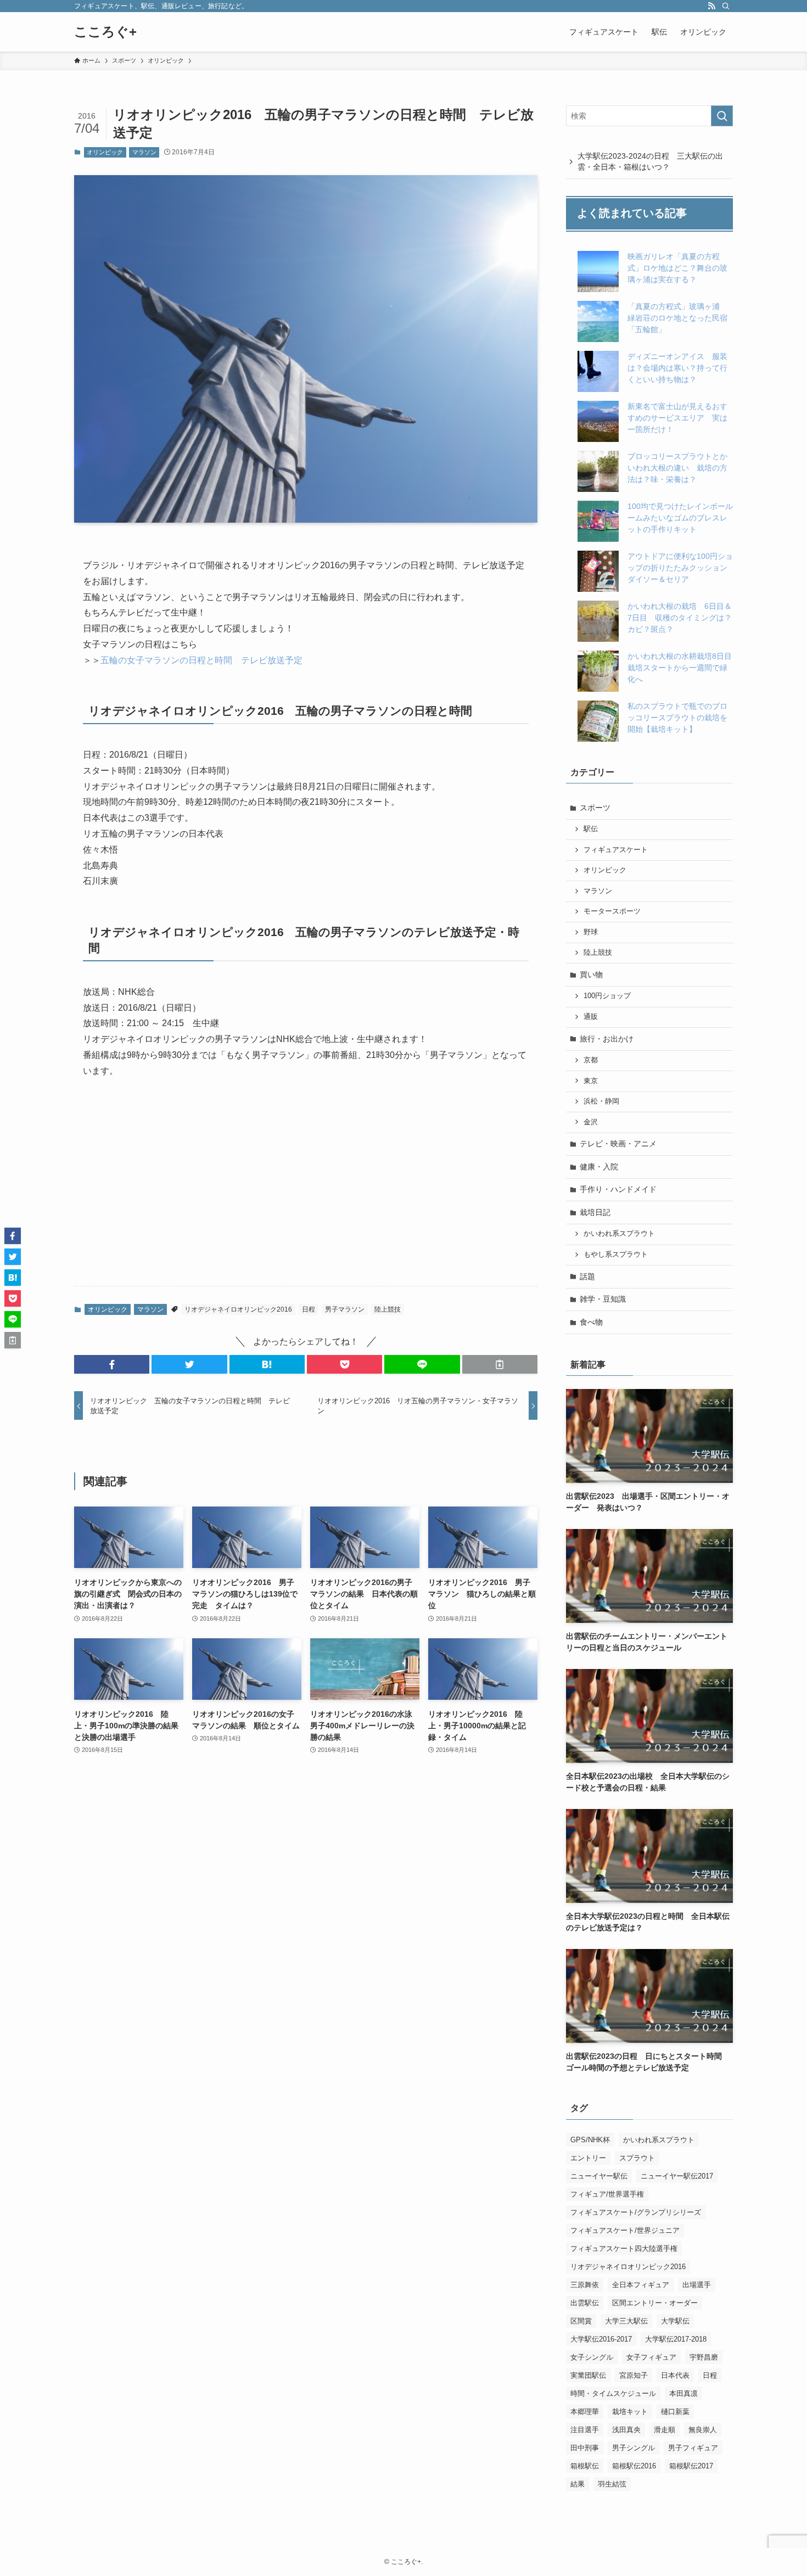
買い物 (591, 975)
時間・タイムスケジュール (613, 2393)
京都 (591, 1060)
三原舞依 (585, 2285)
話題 (587, 1276)
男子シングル (634, 2448)
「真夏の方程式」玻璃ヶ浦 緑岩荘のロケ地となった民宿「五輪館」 (677, 318)
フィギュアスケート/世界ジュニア (625, 2230)
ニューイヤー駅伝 (599, 2176)
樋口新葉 (675, 2412)
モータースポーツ (612, 911)
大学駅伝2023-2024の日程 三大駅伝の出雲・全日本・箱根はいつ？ (650, 161)
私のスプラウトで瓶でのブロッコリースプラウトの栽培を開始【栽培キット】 (677, 718)
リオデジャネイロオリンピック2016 (238, 1309)
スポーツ (595, 808)
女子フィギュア (651, 2357)
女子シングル (592, 2357)
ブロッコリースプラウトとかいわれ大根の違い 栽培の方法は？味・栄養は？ (677, 468)
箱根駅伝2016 (634, 2466)
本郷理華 (585, 2412)
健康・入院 (599, 1167)
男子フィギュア (693, 2448)
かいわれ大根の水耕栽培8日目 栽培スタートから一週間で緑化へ (683, 668)
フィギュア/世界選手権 (607, 2194)
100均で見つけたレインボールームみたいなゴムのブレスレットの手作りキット (680, 518)
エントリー (588, 2158)
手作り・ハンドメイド (618, 1189)
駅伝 (591, 829)
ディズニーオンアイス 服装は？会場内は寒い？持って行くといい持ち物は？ (677, 368)
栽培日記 (595, 1212)
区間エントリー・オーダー (655, 2303)
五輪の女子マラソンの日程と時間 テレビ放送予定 (201, 660)
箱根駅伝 (585, 2466)
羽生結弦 (612, 2484)
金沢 (591, 1122)
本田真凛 (683, 2393)
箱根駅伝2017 (691, 2466)
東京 (591, 1081)
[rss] (711, 6)
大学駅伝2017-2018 (676, 2339)
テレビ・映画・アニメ (618, 1144)
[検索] (726, 6)
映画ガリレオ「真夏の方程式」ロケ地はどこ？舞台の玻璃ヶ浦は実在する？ (677, 268)
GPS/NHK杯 (590, 2140)
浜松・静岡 (601, 1101)
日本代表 (675, 2375)
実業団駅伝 (588, 2375)
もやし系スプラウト (616, 1255)
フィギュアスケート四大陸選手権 (624, 2249)
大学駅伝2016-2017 (601, 2339)
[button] (112, 1364)
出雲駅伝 (585, 2303)
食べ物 (591, 1322)
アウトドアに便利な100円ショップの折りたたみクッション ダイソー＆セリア (681, 568)
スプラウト (637, 2158)
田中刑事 (585, 2448)
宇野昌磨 (704, 2357)
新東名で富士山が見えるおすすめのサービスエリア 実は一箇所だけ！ (677, 418)
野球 (591, 932)
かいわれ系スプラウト (619, 1234)
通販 (591, 1017)
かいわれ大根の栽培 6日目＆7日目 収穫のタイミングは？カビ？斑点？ (680, 618)
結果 (578, 2484)
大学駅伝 (675, 2321)
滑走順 (665, 2430)
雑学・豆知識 (603, 1299)
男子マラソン (345, 1309)
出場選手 (697, 2285)
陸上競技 (388, 1309)
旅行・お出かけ (607, 1039)
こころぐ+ (105, 32)
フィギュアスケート (616, 850)
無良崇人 (703, 2430)
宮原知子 (634, 2375)
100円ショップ (607, 996)
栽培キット (630, 2412)
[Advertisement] (306, 1191)
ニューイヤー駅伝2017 (677, 2176)
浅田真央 (626, 2430)
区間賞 (581, 2321)
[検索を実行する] (722, 116)
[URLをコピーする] (500, 1364)
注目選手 (585, 2430)
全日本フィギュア (641, 2285)
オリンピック (105, 152)
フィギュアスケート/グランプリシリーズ (636, 2212)
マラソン (144, 152)
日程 (309, 1309)
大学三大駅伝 (626, 2321)
